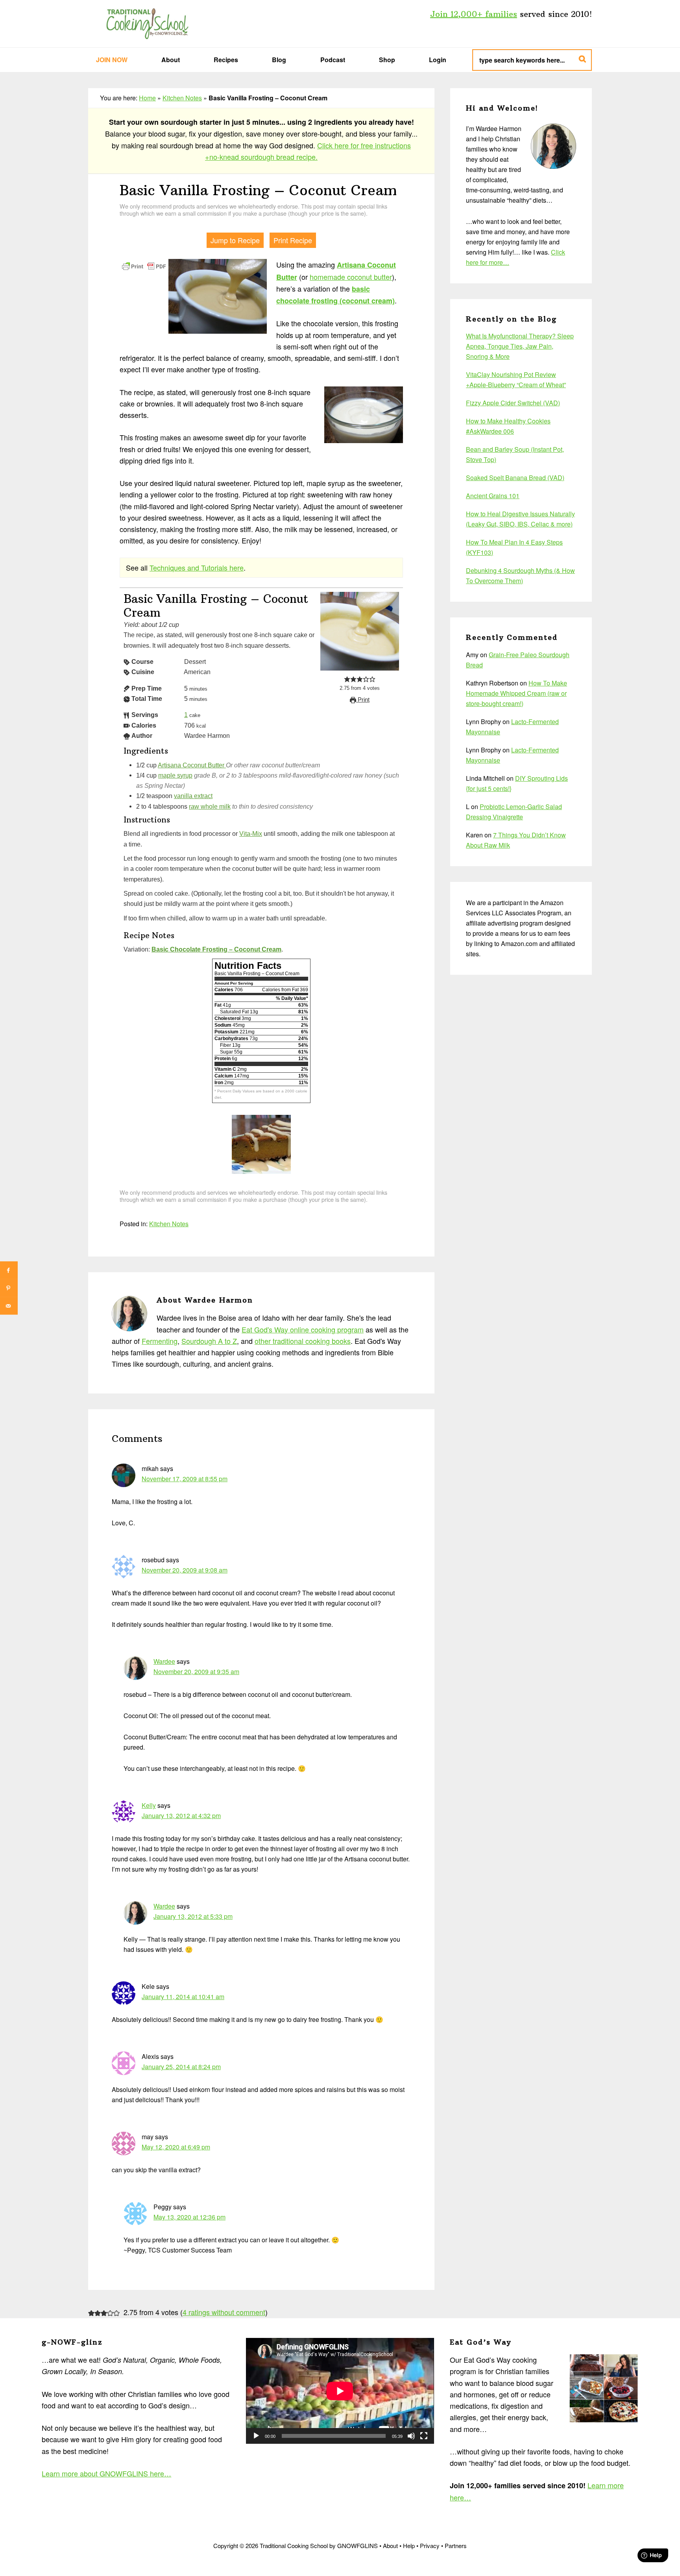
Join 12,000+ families (474, 14)
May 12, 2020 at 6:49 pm (176, 2147)
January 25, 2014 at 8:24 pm (181, 2067)
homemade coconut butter (351, 277)
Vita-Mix (251, 833)
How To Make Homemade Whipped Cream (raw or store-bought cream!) (516, 693)
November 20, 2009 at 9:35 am (196, 1671)
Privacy (430, 2546)
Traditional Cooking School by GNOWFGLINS (147, 24)
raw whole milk (210, 806)
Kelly (149, 1805)
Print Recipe (293, 240)
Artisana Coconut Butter (192, 765)
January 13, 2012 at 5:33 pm (193, 1916)
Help (409, 2546)
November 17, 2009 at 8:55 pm (185, 1479)
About (390, 2546)
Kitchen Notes (182, 98)
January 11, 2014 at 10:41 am (183, 1997)
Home (147, 98)
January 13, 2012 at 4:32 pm (181, 1816)
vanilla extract (193, 796)
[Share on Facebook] (9, 1270)
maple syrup (175, 775)
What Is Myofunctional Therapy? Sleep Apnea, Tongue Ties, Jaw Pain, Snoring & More (520, 346)
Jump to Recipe (235, 240)
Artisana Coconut (366, 265)
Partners (456, 2546)
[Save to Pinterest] (9, 1288)
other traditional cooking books (303, 1341)
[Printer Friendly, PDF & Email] (144, 265)
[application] (340, 2391)
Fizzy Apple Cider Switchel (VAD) (513, 403)
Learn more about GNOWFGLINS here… (106, 2473)
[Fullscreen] (424, 2436)
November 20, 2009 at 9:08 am (185, 1570)
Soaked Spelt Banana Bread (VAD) (515, 478)
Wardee (164, 1661)
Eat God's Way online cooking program (303, 1329)
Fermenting (160, 1341)
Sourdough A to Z (209, 1341)
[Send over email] (9, 1306)
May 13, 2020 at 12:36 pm (189, 2217)
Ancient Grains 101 (493, 496)
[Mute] (411, 2436)
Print (363, 700)
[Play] (256, 2436)
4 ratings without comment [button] (224, 2312)
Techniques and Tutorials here (197, 567)
